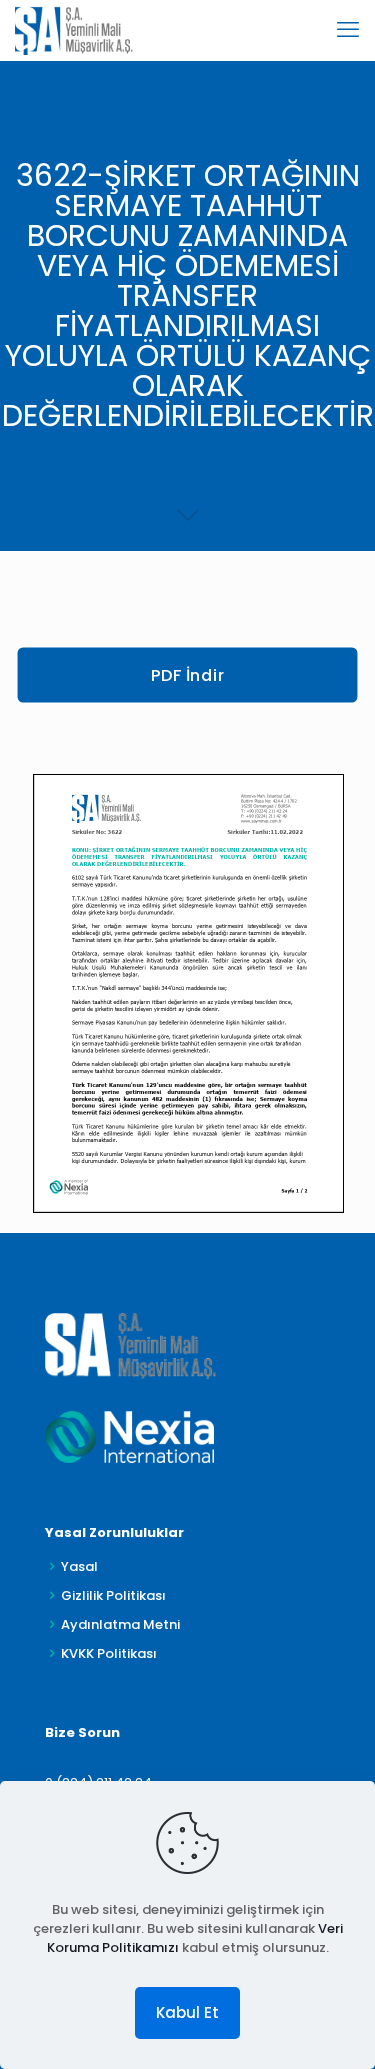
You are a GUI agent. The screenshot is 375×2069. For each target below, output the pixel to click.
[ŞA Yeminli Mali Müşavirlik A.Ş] (74, 30)
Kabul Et (187, 2012)
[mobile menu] (348, 30)
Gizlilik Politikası (113, 1595)
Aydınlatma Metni (120, 1624)
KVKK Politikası (109, 1653)
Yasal (79, 1566)
